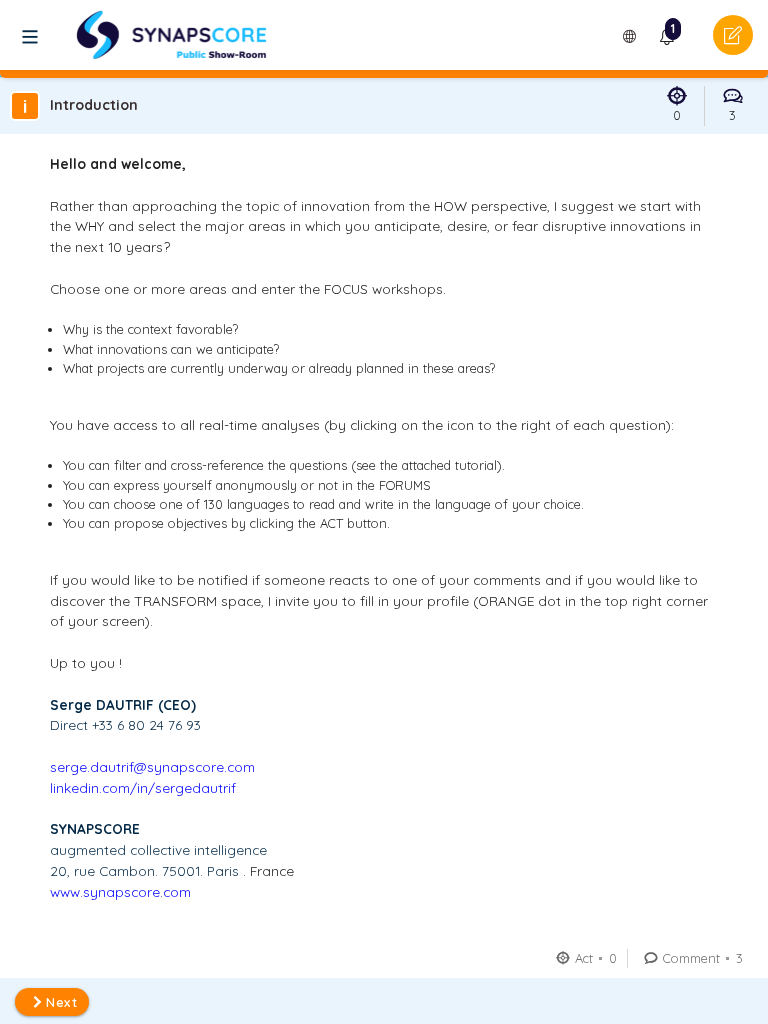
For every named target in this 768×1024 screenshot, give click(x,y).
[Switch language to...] (629, 36)
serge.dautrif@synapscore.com (152, 766)
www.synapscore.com (120, 891)
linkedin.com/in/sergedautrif (143, 787)
